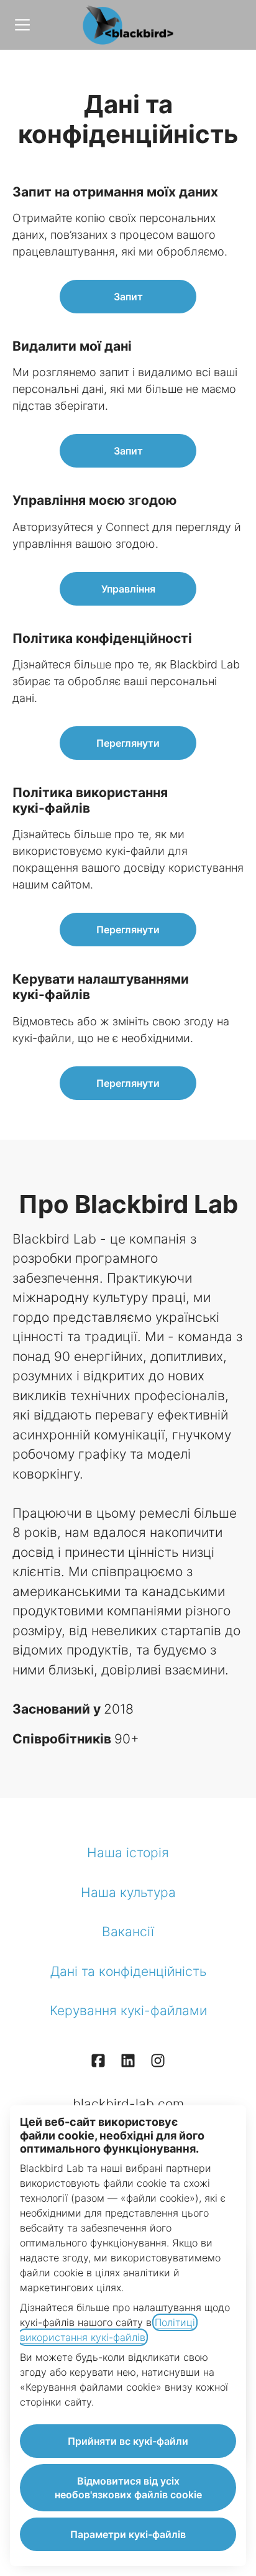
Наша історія (128, 1853)
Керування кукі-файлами (128, 2010)
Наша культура (128, 1892)
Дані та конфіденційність (128, 1971)
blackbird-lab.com (128, 2104)
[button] (128, 1083)
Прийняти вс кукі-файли (128, 2441)
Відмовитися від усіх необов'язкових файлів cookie (128, 2488)
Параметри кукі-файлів (128, 2534)
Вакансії (128, 1932)
